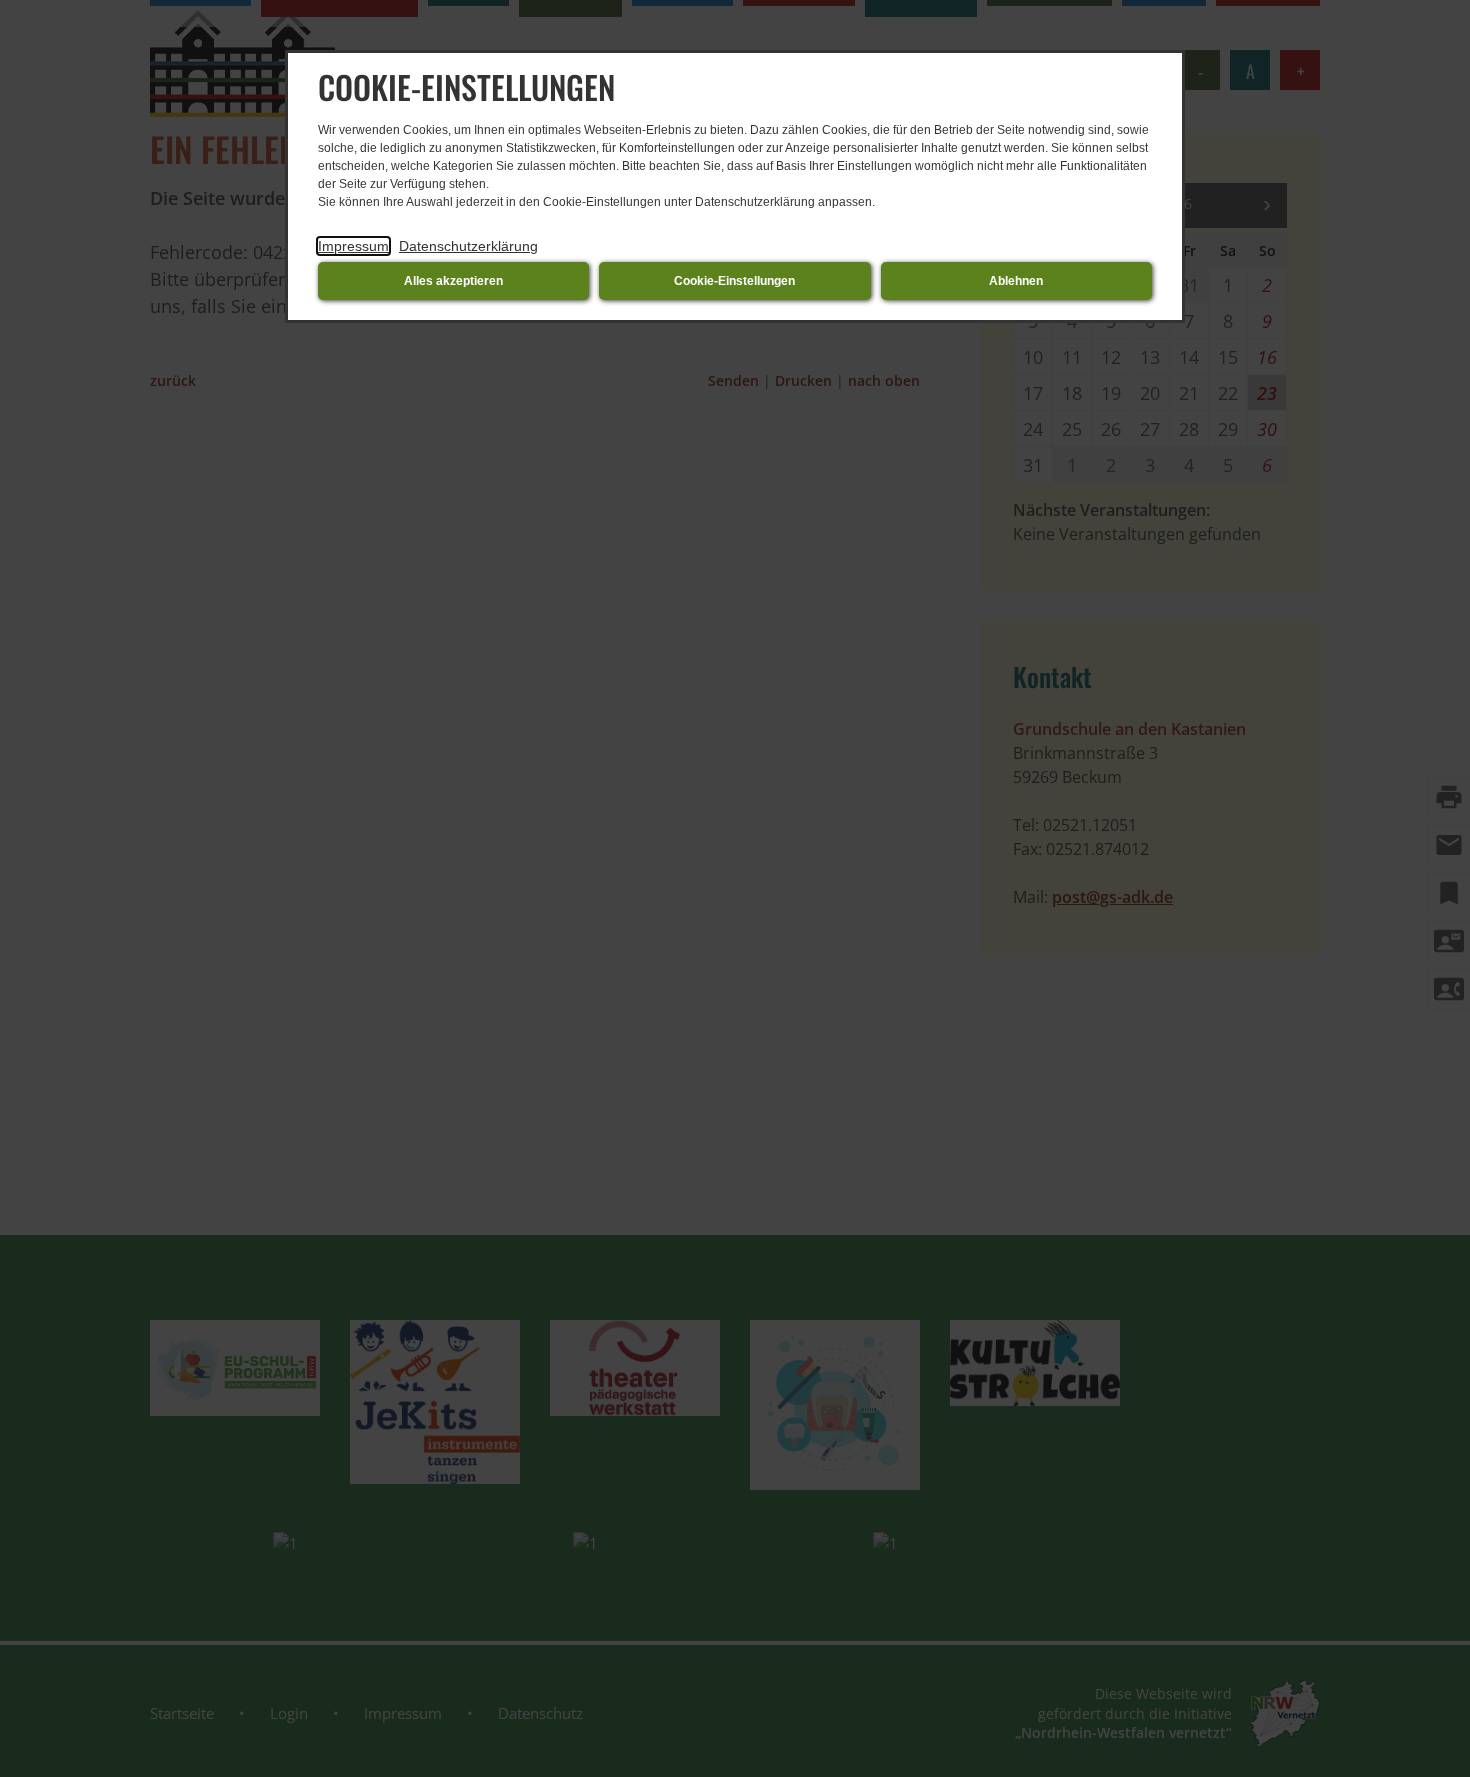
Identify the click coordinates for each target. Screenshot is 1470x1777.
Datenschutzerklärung (468, 246)
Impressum (353, 246)
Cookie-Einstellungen (734, 281)
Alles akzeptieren (453, 281)
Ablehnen (1016, 281)
